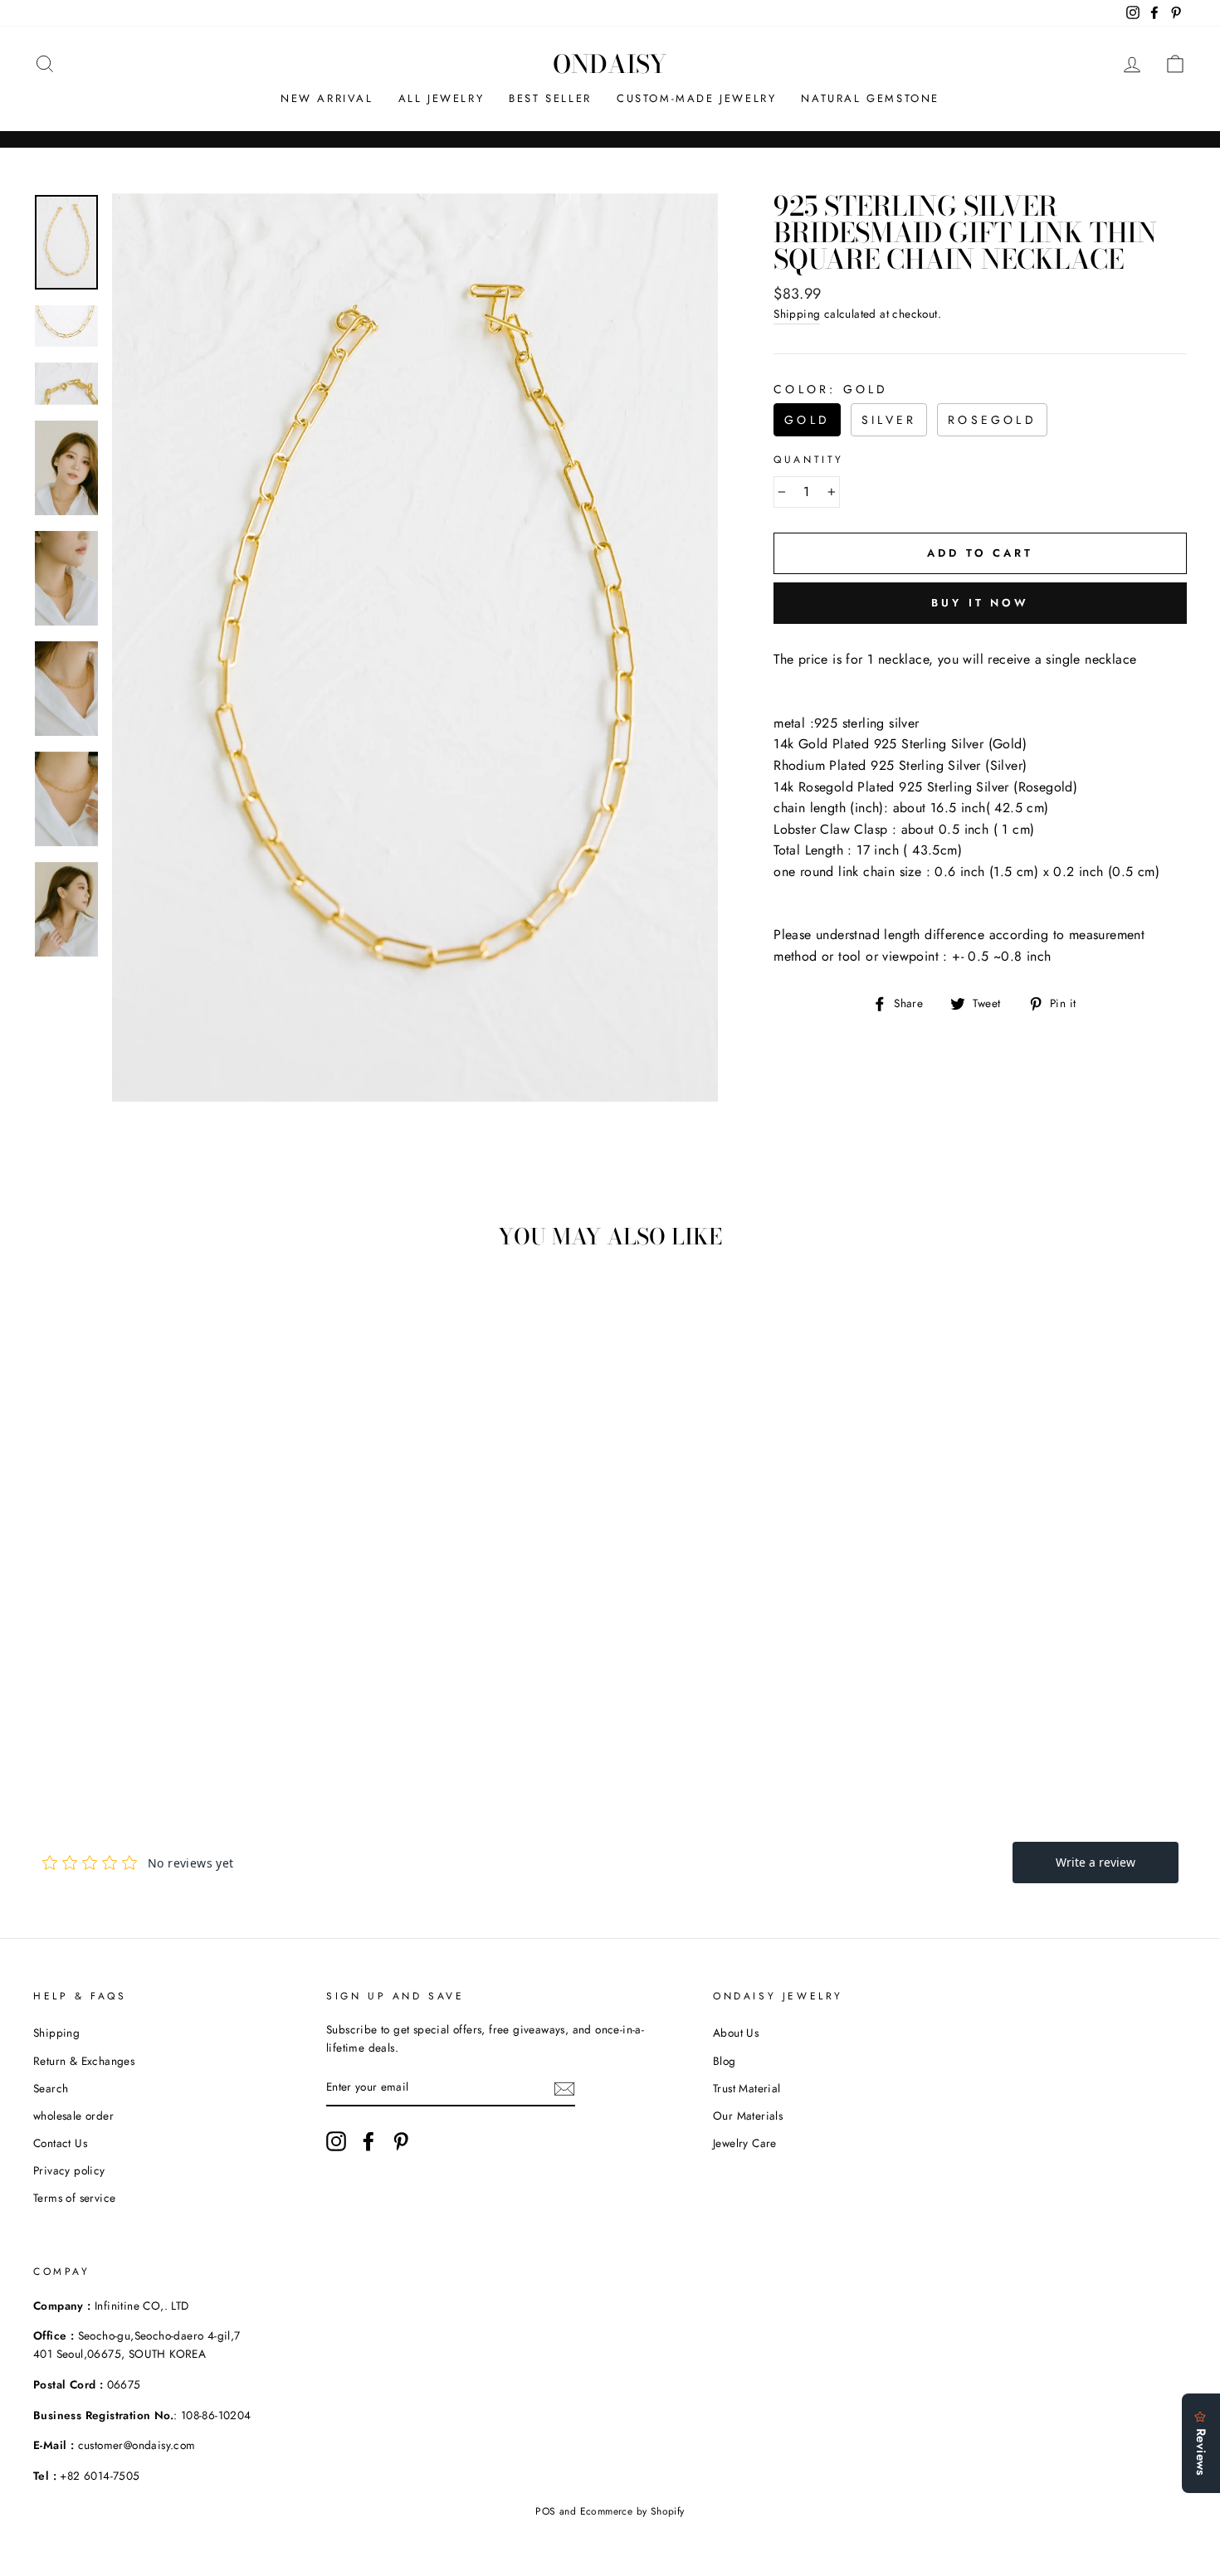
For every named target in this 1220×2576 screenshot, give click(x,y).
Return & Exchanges (84, 2061)
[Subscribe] (564, 2088)
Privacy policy (69, 2170)
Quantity (809, 460)
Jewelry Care (745, 2143)
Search (51, 2088)
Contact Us (60, 2143)
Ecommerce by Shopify (632, 2511)
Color (831, 389)
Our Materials (748, 2116)
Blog (725, 2061)
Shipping (797, 314)
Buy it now (980, 603)
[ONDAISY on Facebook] (368, 2141)
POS (545, 2511)
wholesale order (73, 2116)
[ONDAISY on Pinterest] (401, 2141)
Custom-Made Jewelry (696, 98)
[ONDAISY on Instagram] (336, 2141)
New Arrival (327, 98)
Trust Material (747, 2088)
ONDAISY (610, 64)
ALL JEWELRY (442, 98)
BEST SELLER (550, 98)
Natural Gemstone (870, 98)
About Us (736, 2033)
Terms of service (74, 2198)
